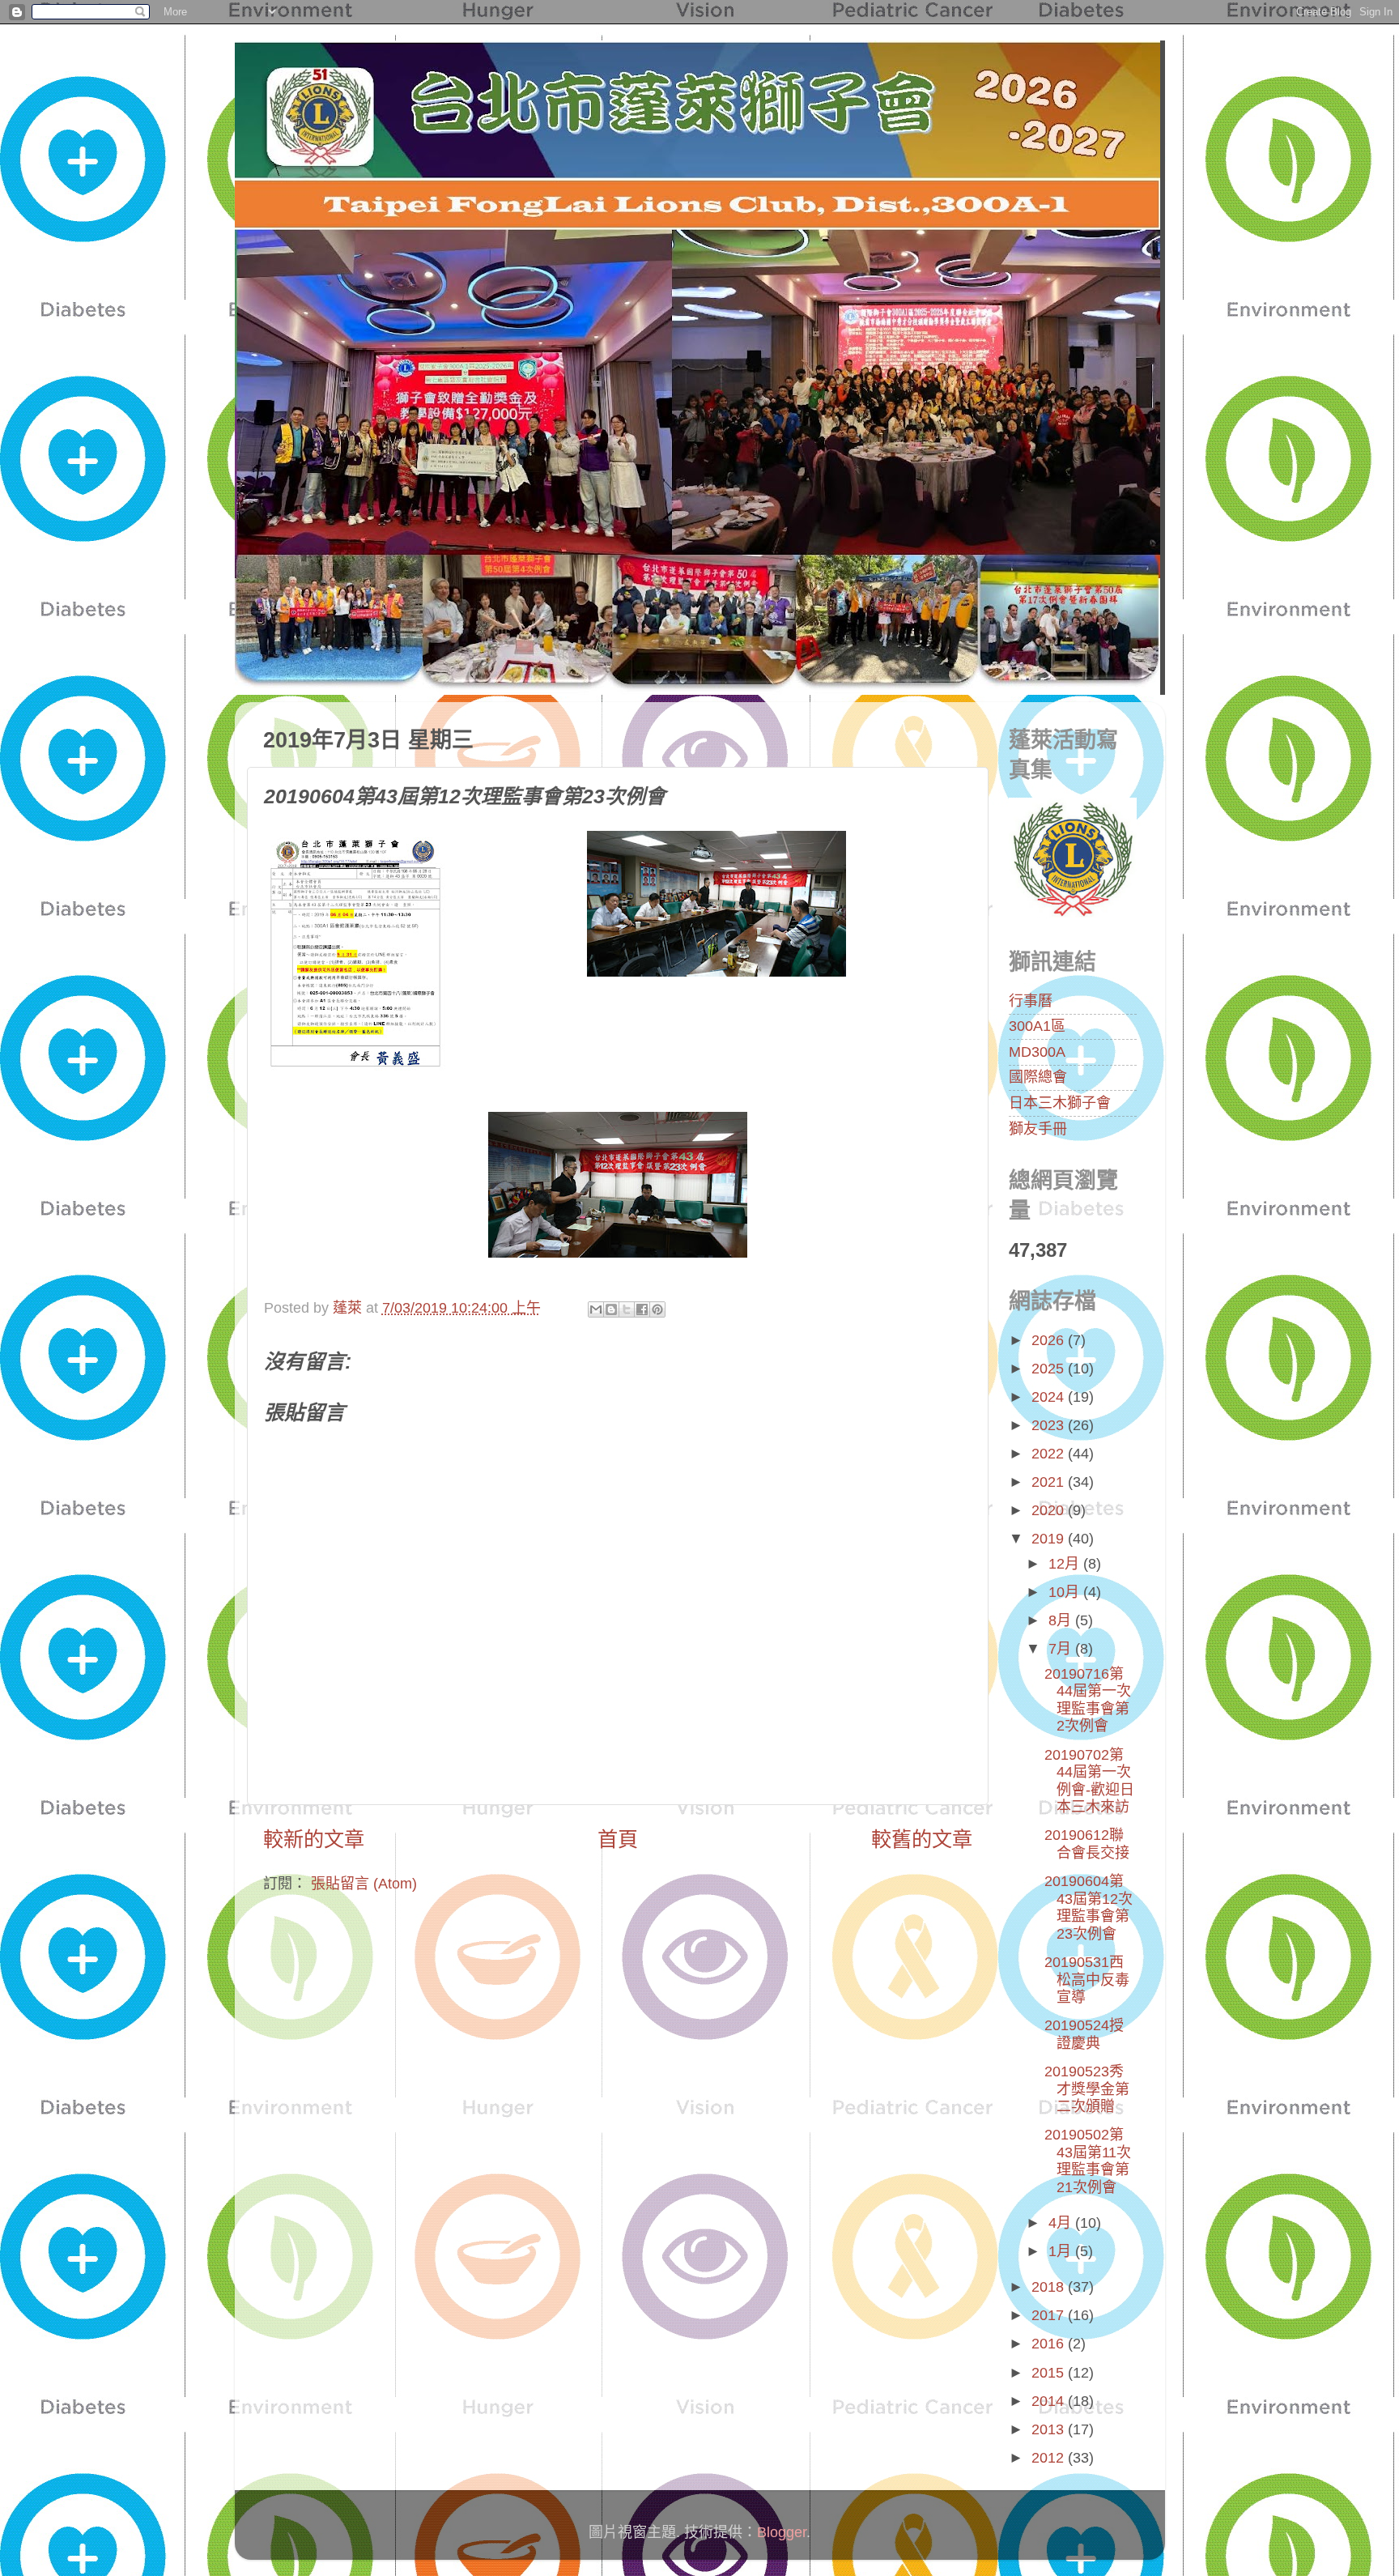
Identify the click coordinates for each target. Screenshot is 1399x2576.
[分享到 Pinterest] (657, 1309)
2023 (1050, 1425)
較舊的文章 (922, 1839)
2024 (1050, 1397)
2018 (1050, 2287)
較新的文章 (314, 1839)
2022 (1050, 1454)
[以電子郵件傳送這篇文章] (596, 1309)
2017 (1050, 2315)
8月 (1062, 1620)
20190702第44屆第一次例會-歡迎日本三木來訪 (1089, 1781)
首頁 (618, 1839)
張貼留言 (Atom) (364, 1884)
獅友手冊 (1038, 1129)
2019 (1050, 1539)
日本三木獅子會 (1060, 1103)
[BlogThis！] (611, 1309)
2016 (1050, 2344)
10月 (1066, 1592)
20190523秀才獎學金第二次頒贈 (1087, 2089)
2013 (1050, 2429)
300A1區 (1037, 1026)
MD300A (1037, 1052)
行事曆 (1031, 1001)
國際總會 (1038, 1077)
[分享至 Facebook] (642, 1309)
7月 (1062, 1649)
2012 (1050, 2458)
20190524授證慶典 (1084, 2034)
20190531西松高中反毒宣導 (1087, 1980)
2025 (1050, 1369)
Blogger (782, 2532)
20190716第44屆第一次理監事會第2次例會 (1088, 1700)
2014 (1050, 2401)
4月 (1062, 2223)
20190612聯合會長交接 (1087, 1844)
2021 (1050, 1482)
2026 (1050, 1340)
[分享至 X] (627, 1309)
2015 (1050, 2373)
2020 (1050, 1510)
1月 (1062, 2251)
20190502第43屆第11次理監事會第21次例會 (1088, 2161)
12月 (1066, 1564)
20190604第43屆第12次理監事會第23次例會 (1089, 1908)
